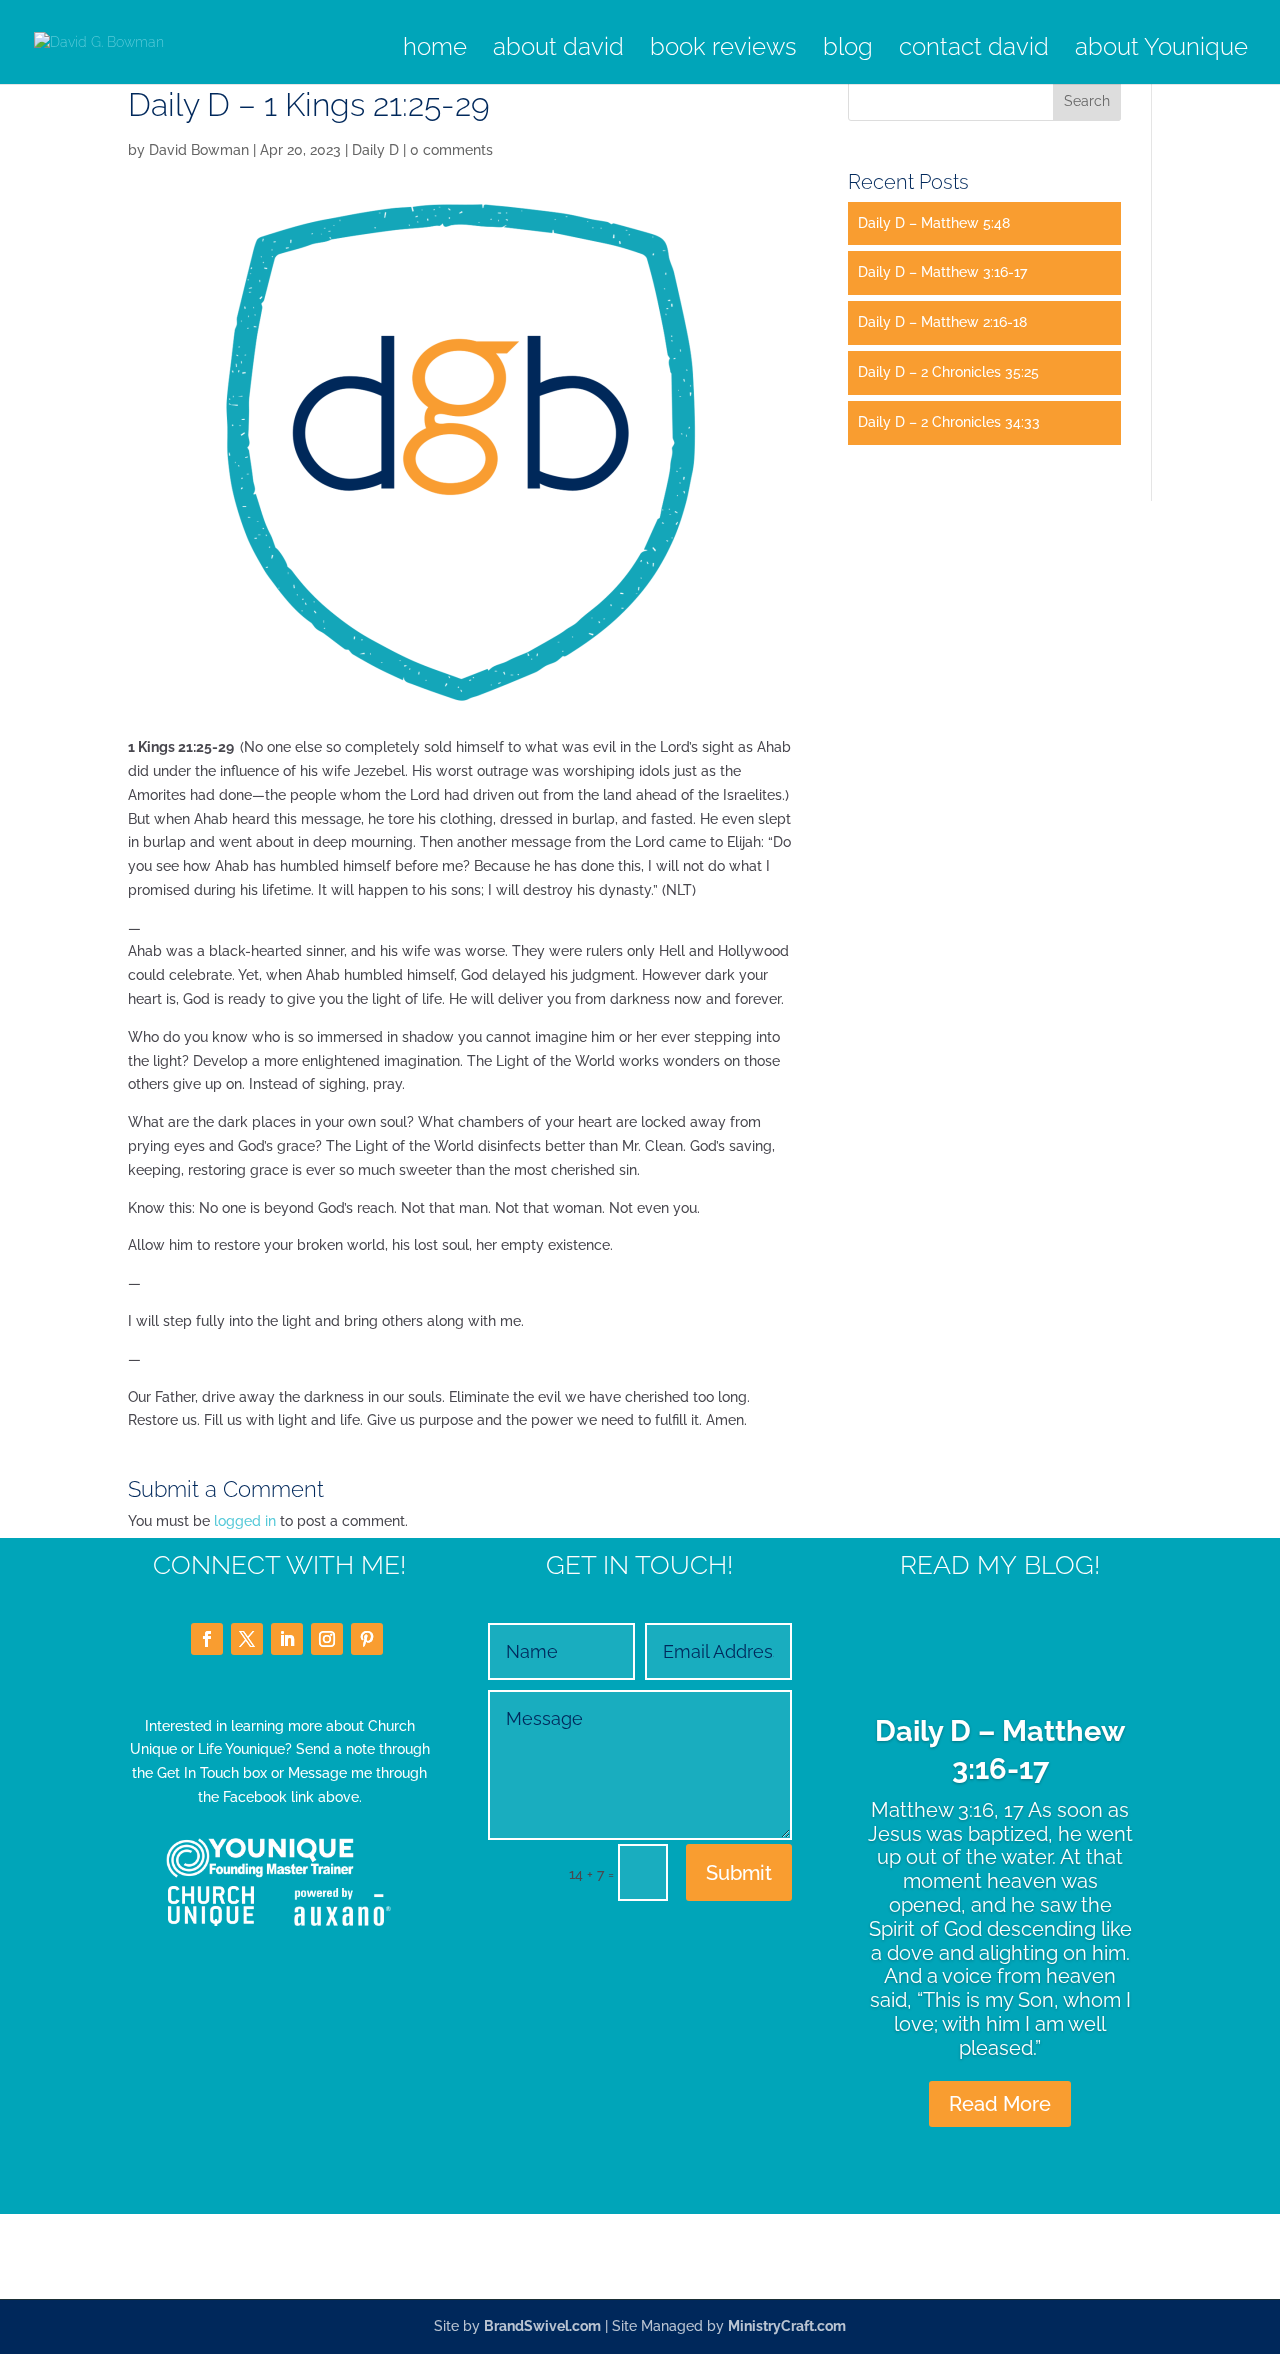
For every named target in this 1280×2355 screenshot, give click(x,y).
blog (848, 50)
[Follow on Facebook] (207, 1639)
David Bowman (199, 150)
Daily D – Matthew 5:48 (934, 223)
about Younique (1161, 50)
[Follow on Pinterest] (367, 1639)
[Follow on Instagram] (327, 1639)
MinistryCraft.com (787, 2326)
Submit (739, 1873)
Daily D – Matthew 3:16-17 (942, 272)
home (435, 50)
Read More (1000, 2104)
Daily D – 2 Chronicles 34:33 (949, 422)
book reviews (723, 50)
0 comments (451, 150)
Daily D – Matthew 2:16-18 (942, 322)
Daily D (375, 150)
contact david (974, 50)
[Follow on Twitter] (247, 1639)
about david (558, 50)
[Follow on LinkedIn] (287, 1639)
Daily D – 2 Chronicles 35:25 (948, 372)
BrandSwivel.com (542, 2326)
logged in (245, 1521)
